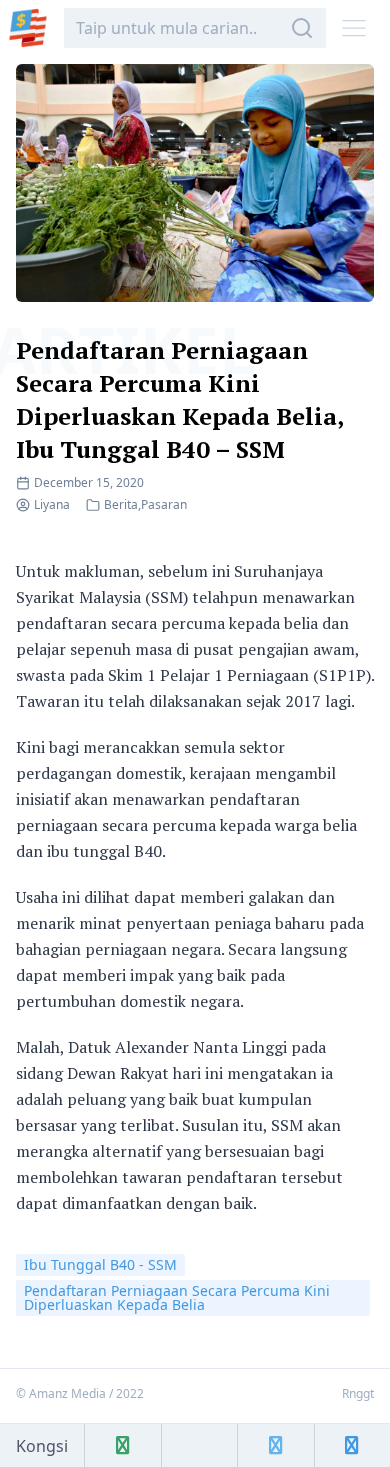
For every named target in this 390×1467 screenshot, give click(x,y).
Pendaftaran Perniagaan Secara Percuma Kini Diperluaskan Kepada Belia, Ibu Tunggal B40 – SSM (179, 399)
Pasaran (164, 504)
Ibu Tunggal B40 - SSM (100, 1264)
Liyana (52, 504)
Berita (121, 504)
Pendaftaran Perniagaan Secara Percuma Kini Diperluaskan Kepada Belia (177, 1297)
